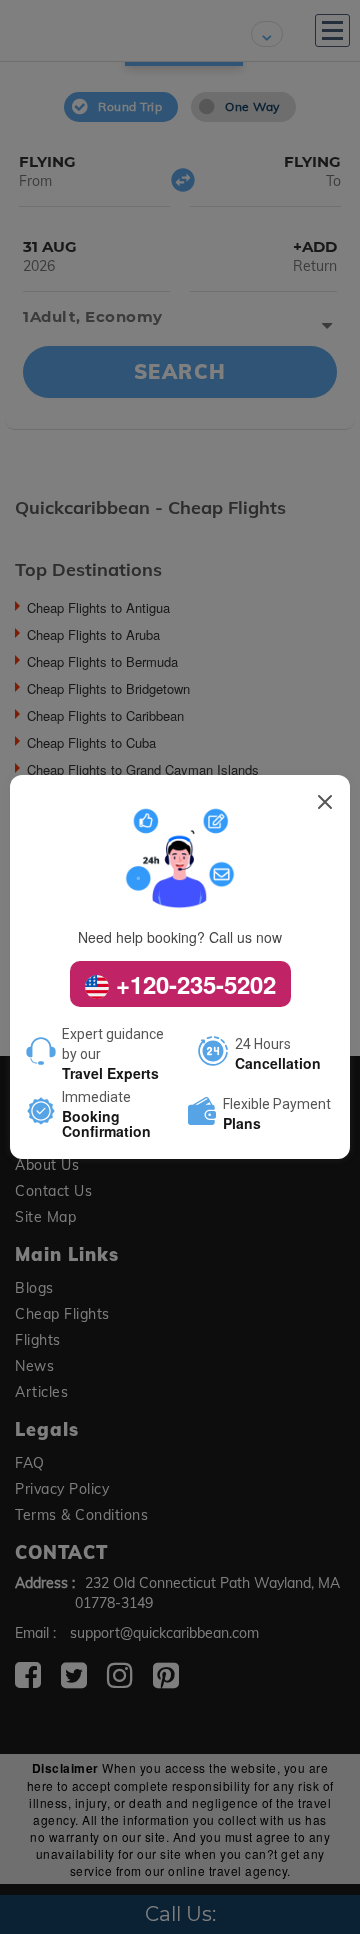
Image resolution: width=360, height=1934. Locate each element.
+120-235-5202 (192, 984)
